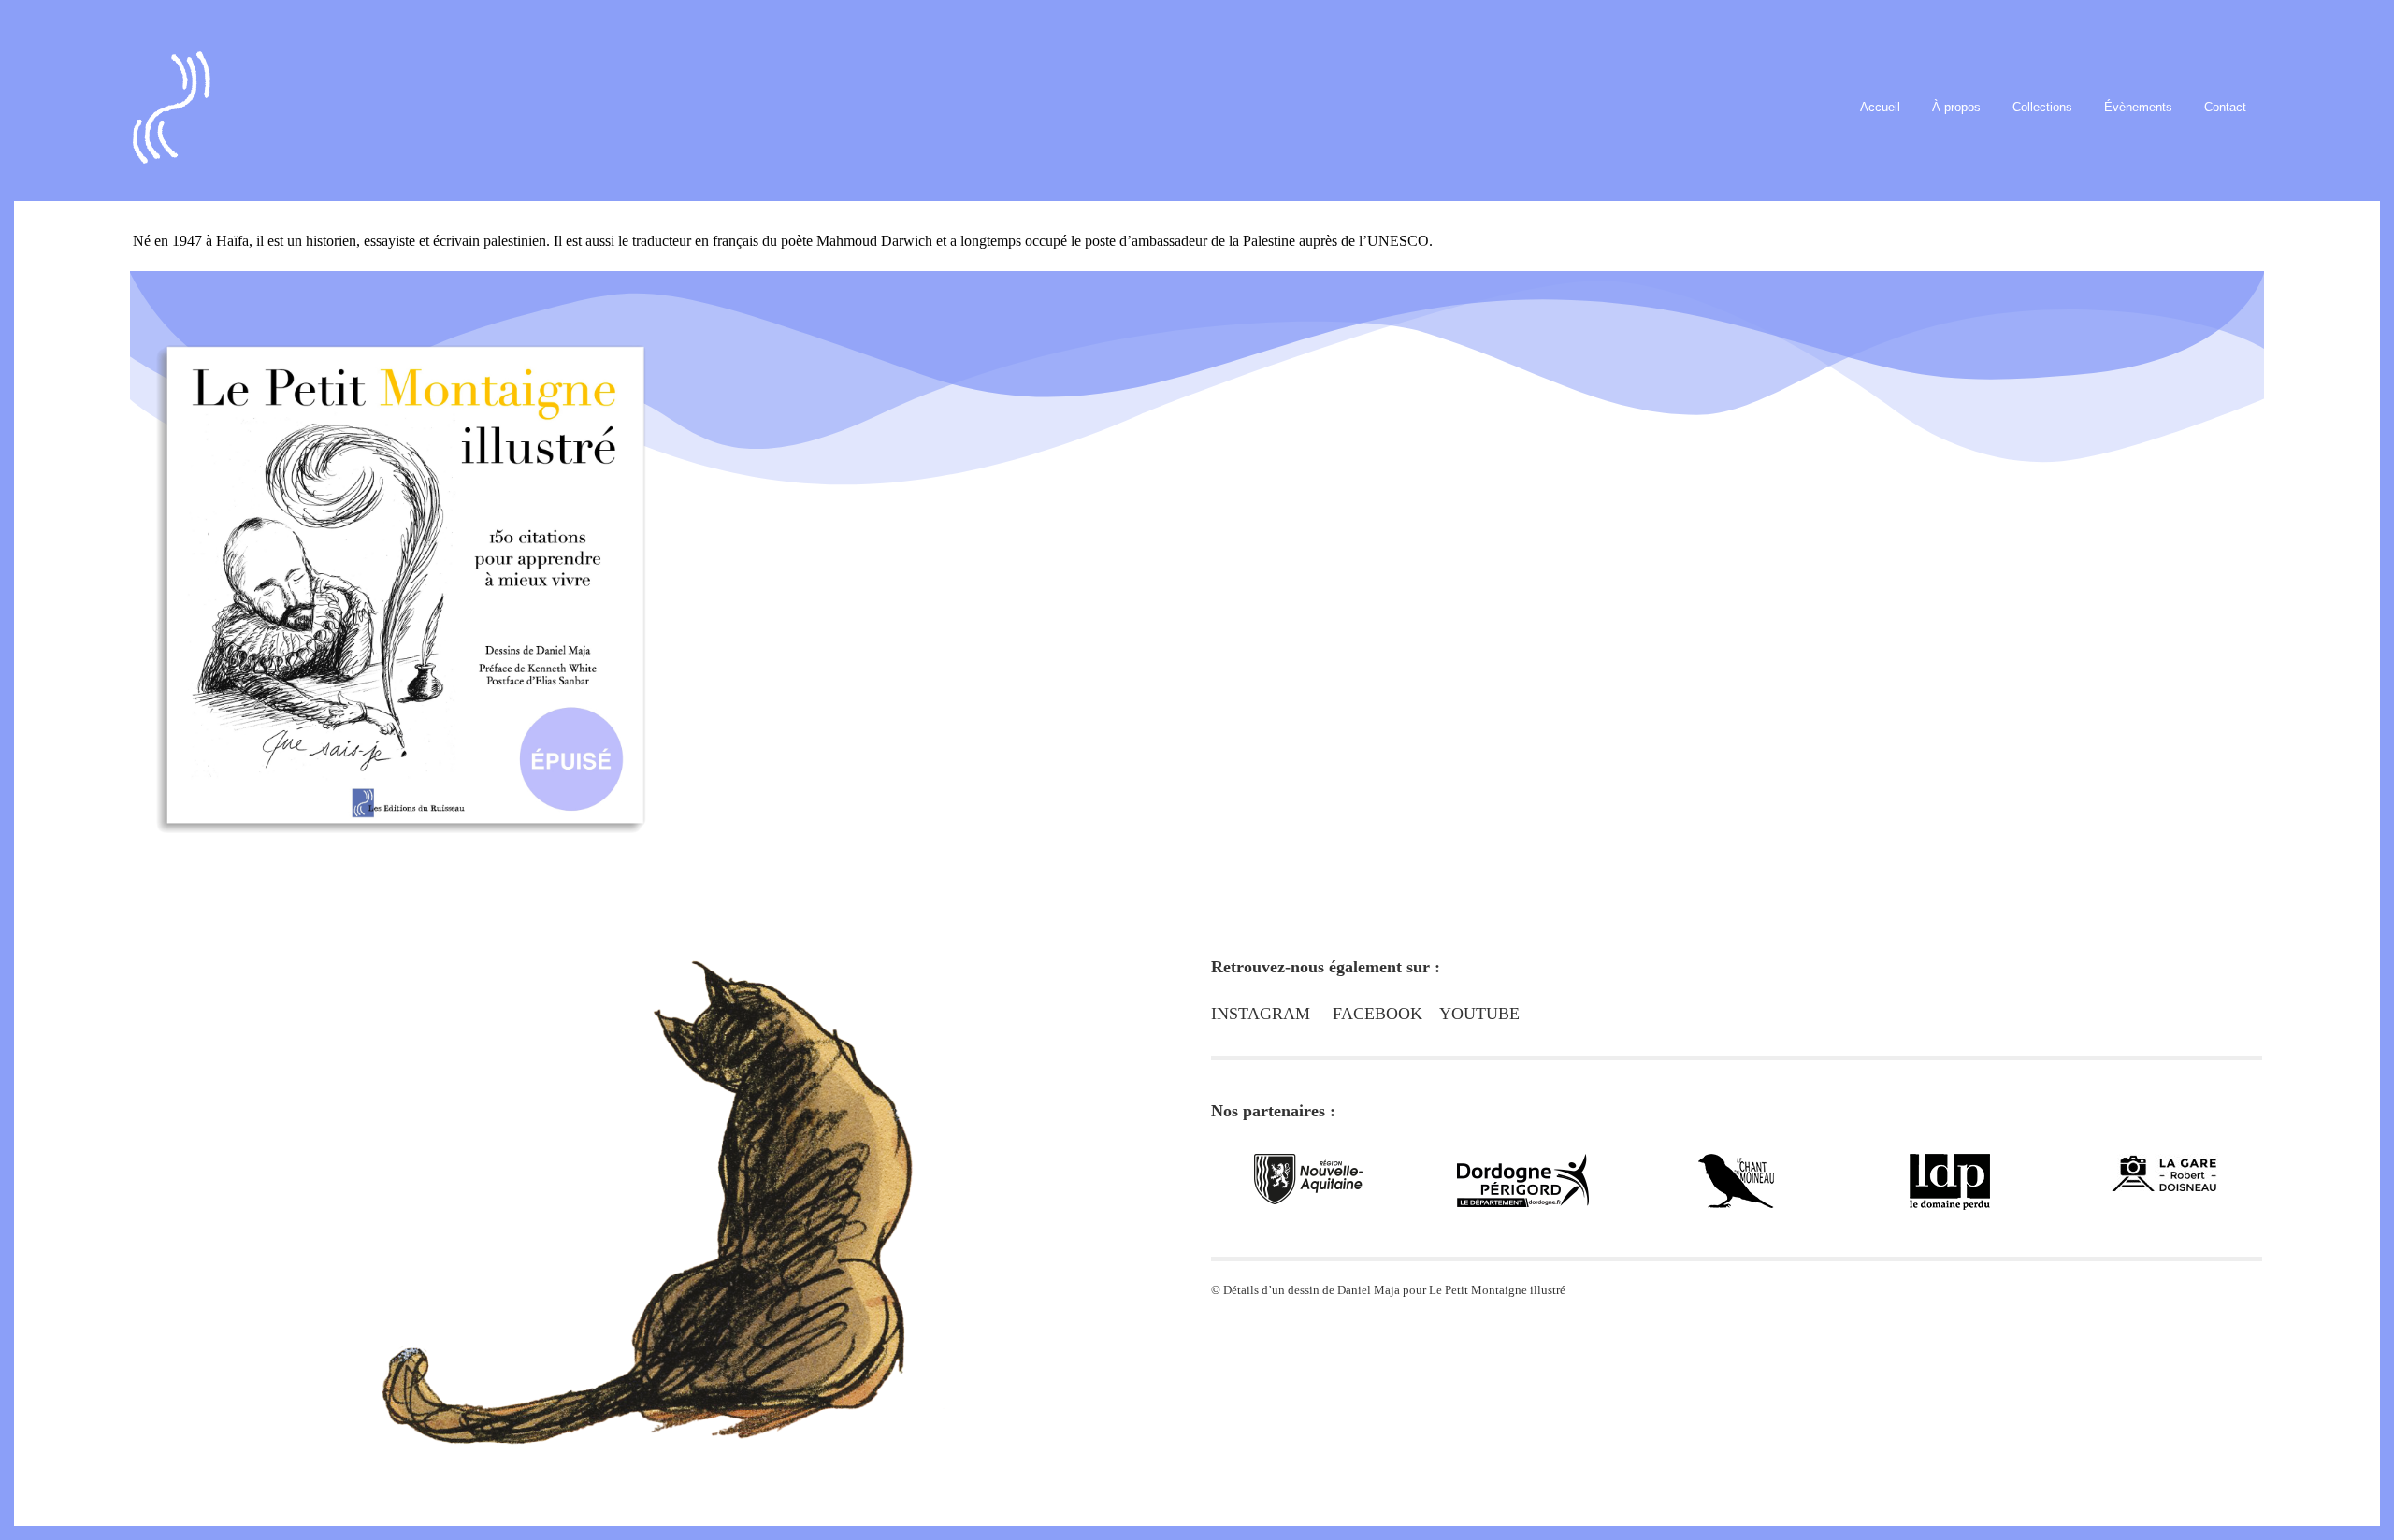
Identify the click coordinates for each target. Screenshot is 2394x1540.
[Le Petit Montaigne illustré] (399, 563)
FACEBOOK (1377, 1014)
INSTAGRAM (1261, 1014)
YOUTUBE (1479, 1014)
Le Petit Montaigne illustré (1497, 1290)
